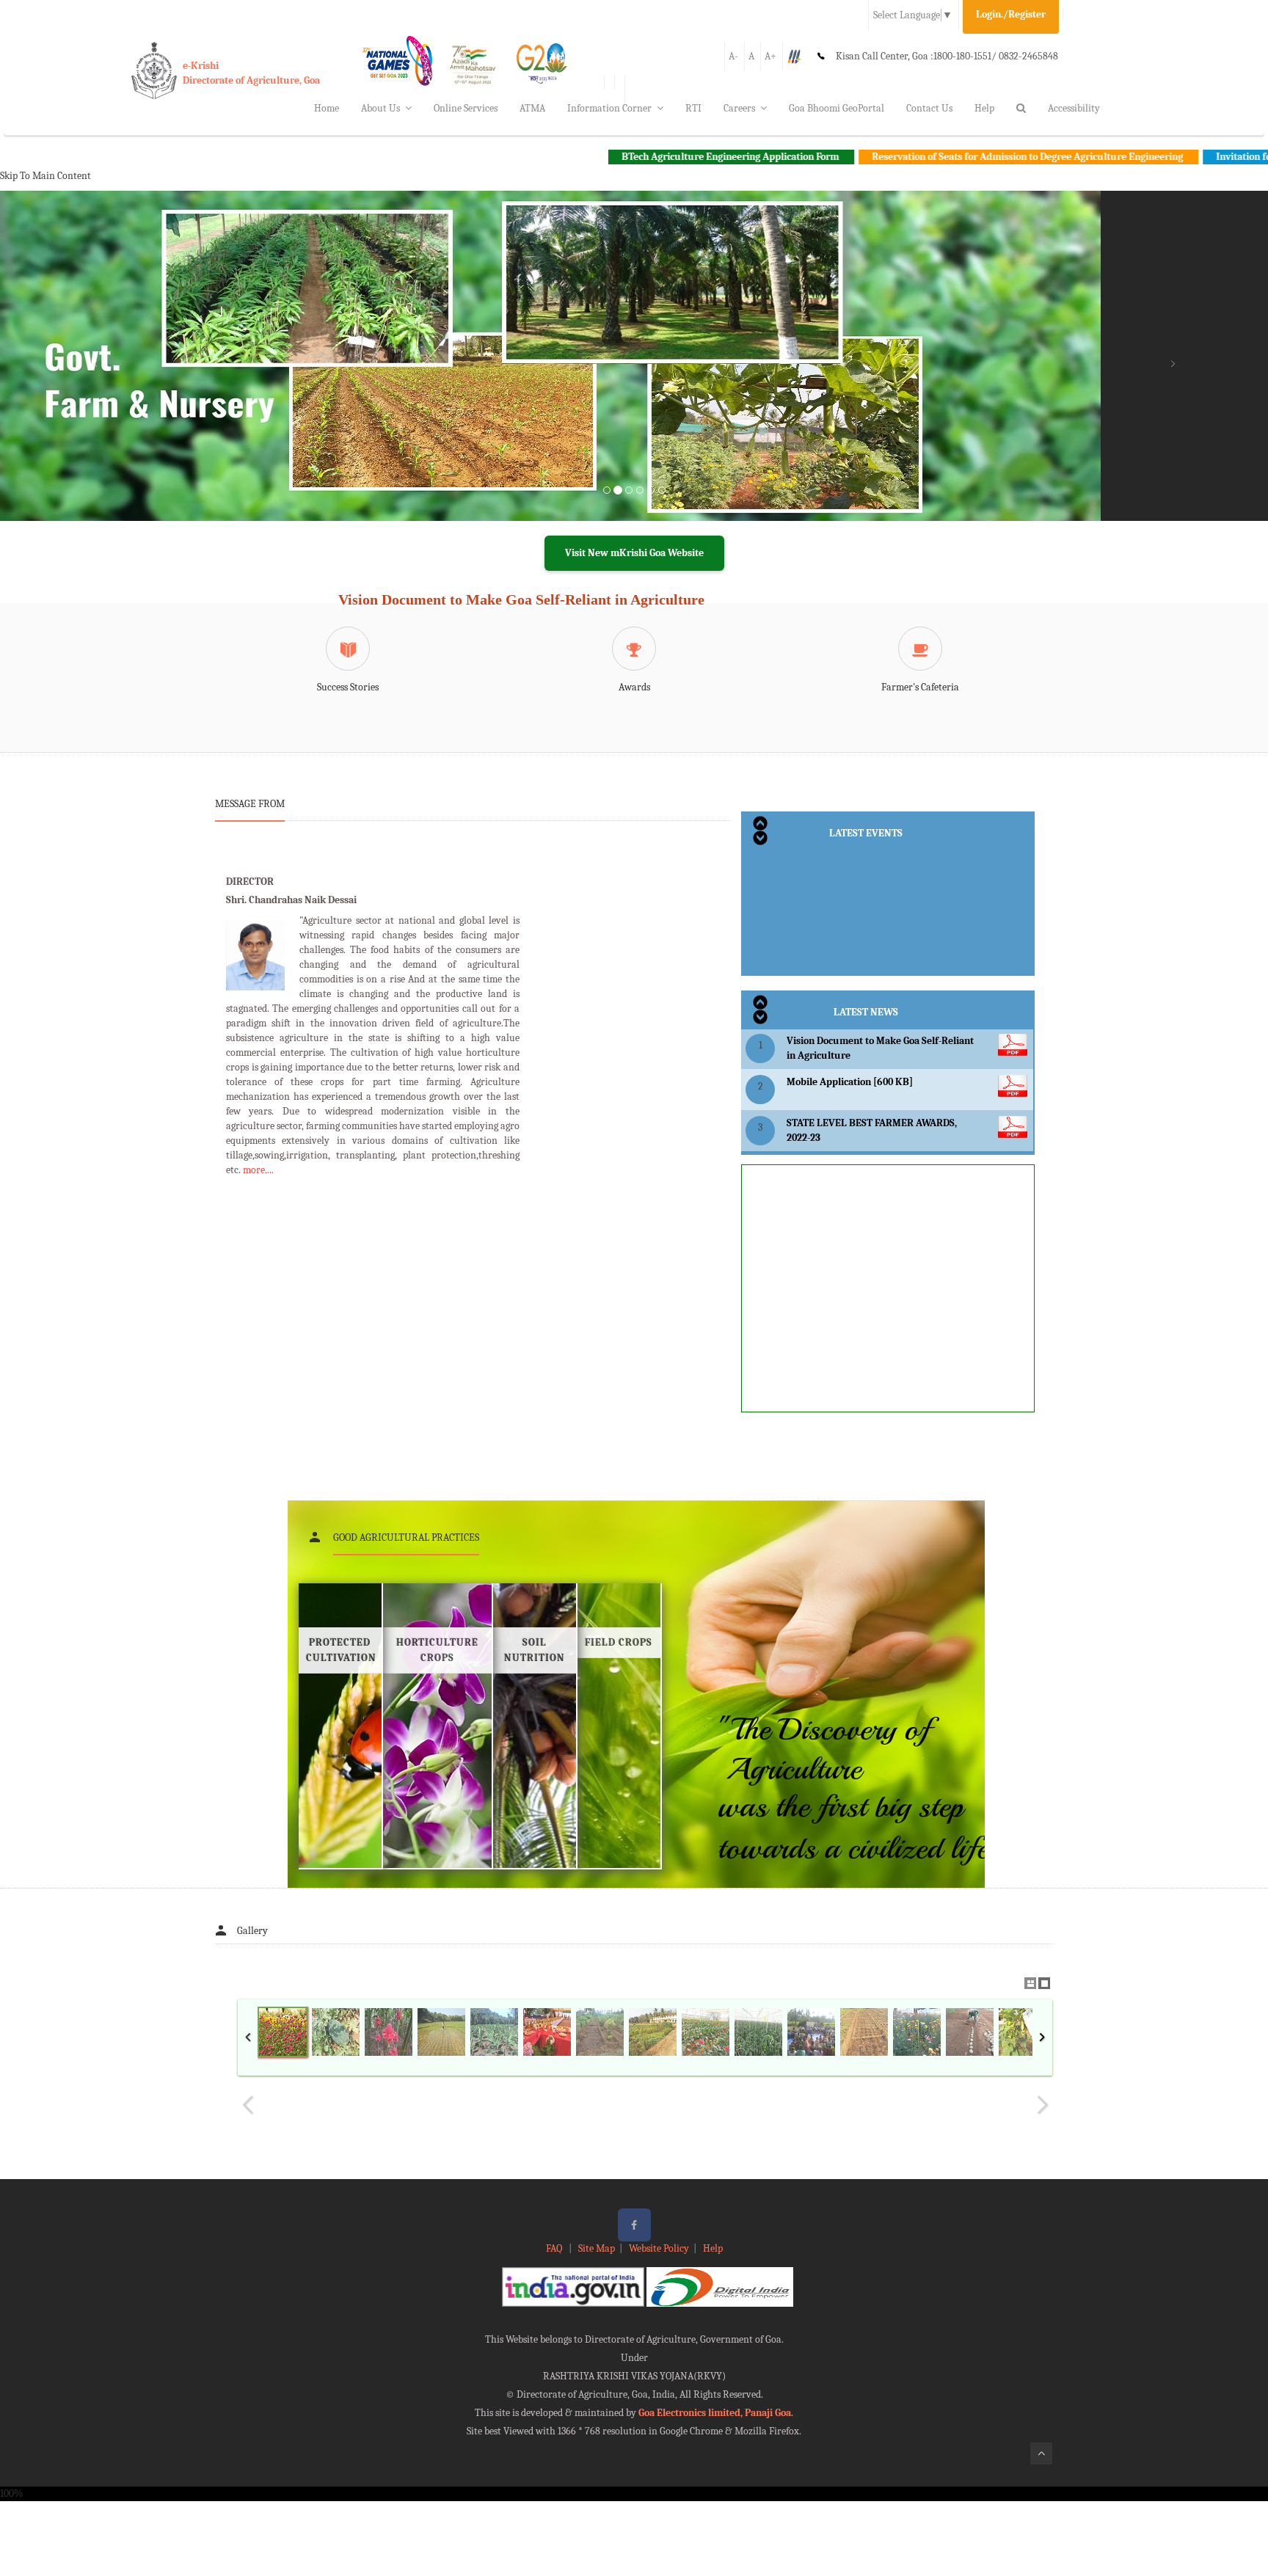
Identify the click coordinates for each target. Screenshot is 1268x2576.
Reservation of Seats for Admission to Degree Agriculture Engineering (926, 157)
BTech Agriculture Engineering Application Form (628, 157)
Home (327, 108)
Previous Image (248, 2105)
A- (733, 56)
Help (984, 108)
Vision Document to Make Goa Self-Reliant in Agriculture (521, 599)
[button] (95, 373)
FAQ (555, 2248)
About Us (380, 108)
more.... (258, 1170)
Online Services (466, 108)
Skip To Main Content (45, 176)
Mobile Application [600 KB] (850, 1082)
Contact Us (929, 108)
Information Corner (609, 108)
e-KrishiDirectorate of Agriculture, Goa (251, 73)
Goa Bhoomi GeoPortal (837, 108)
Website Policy (659, 2248)
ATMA (532, 108)
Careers (739, 108)
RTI (693, 108)
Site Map (597, 2248)
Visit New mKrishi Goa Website (634, 553)
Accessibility (1074, 108)
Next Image (1042, 2105)
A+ (770, 56)
